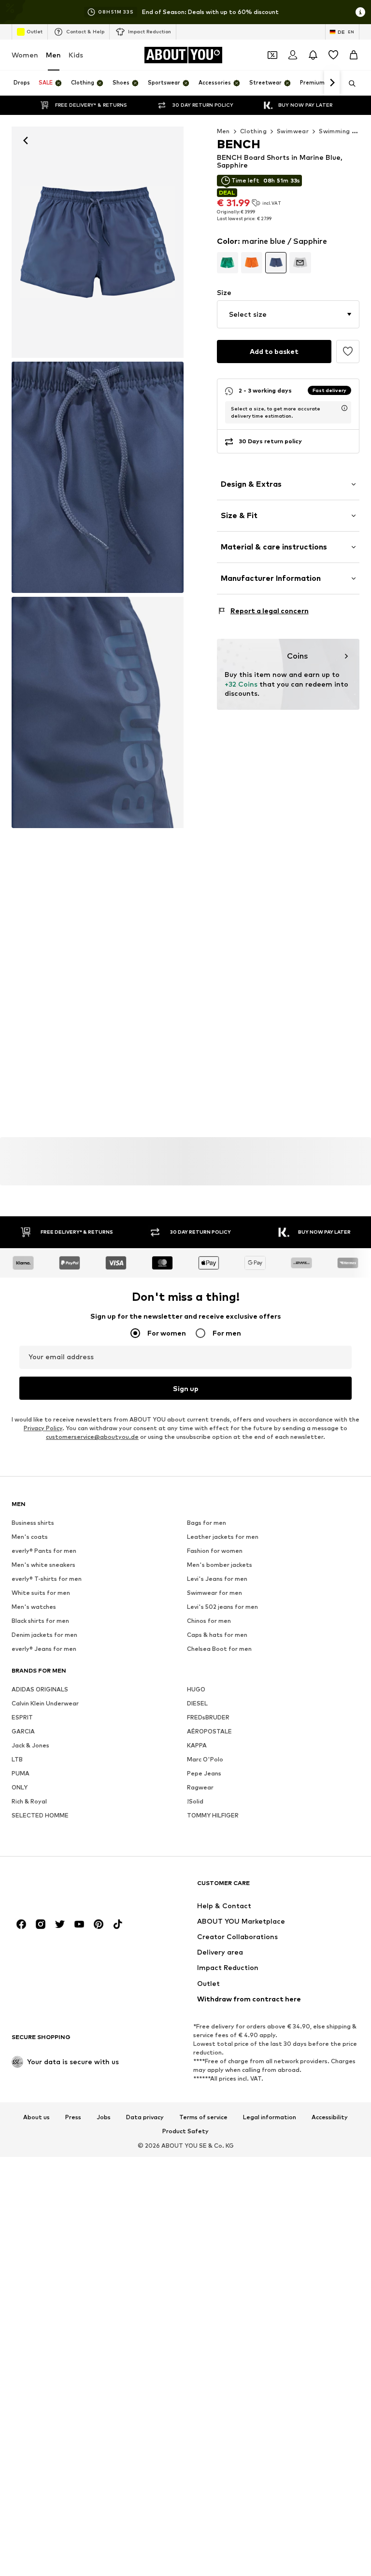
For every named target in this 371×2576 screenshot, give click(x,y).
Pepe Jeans (204, 1774)
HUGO (196, 1690)
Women (25, 55)
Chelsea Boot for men (219, 1649)
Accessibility (330, 2117)
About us (36, 2117)
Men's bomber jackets (220, 1565)
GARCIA (23, 1732)
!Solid (195, 1802)
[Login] (293, 55)
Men (53, 55)
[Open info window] (360, 12)
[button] (288, 314)
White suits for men (41, 1593)
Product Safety (185, 2132)
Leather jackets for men (223, 1537)
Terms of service (203, 2117)
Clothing (253, 131)
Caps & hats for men (217, 1635)
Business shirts (33, 1523)
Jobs (104, 2117)
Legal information (270, 2117)
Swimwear (293, 131)
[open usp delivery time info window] (344, 408)
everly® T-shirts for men (47, 1579)
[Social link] (21, 1925)
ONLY (20, 1788)
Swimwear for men (214, 1593)
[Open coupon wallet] (272, 55)
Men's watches (34, 1607)
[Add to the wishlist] (348, 352)
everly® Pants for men (44, 1551)
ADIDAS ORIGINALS (40, 1690)
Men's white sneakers (43, 1565)
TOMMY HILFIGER (213, 1816)
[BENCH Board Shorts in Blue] (98, 477)
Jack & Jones (30, 1746)
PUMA (21, 1774)
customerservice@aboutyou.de (92, 1437)
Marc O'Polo (205, 1760)
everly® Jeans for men (44, 1649)
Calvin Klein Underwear (45, 1704)
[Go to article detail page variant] (228, 263)
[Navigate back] (26, 141)
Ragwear (200, 1788)
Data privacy (145, 2117)
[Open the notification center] (313, 55)
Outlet (35, 31)
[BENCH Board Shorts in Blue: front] (98, 242)
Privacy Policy (43, 1429)
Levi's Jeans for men (217, 1579)
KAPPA (197, 1746)
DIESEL (197, 1704)
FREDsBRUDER (208, 1718)
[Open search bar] (349, 84)
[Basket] (354, 55)
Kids (76, 55)
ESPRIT (22, 1718)
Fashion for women (215, 1551)
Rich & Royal (29, 1802)
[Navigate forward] (332, 83)
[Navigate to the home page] (64, 1888)
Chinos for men (209, 1621)
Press (73, 2117)
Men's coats (30, 1537)
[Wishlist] (333, 55)
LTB (17, 1760)
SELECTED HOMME (40, 1816)
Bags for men (207, 1523)
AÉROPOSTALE (209, 1732)
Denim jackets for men (44, 1635)
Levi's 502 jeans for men (222, 1607)
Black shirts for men (40, 1621)
